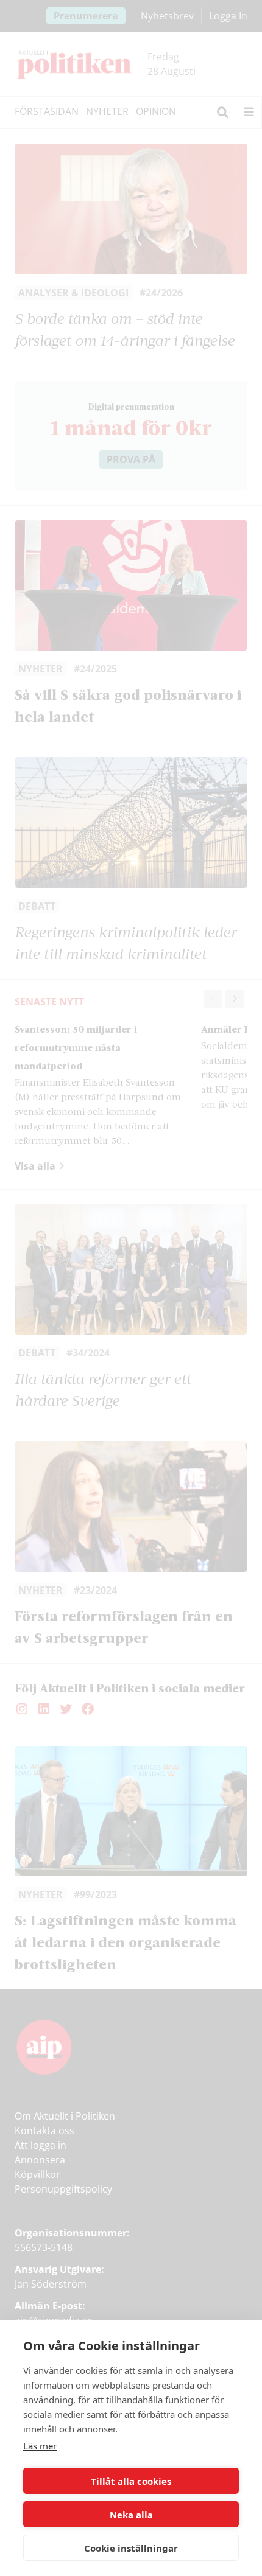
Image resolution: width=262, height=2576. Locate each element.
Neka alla (131, 2515)
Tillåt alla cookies (131, 2481)
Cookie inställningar (131, 2548)
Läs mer (40, 2446)
